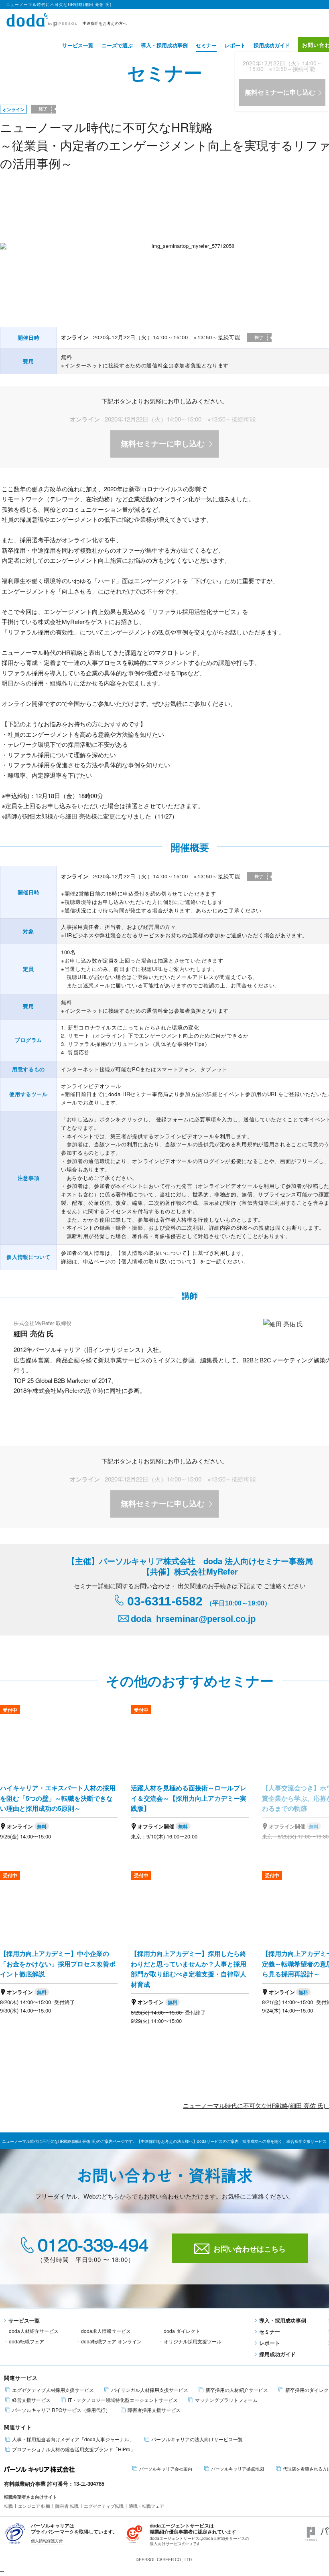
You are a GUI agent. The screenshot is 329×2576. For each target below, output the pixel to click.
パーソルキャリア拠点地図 (238, 2469)
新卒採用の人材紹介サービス (237, 2390)
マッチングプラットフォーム (226, 2400)
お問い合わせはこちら (250, 2249)
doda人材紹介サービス (34, 2331)
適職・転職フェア (146, 2506)
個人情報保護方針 (47, 2541)
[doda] (42, 19)
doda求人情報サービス (106, 2331)
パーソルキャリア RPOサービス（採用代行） (61, 2410)
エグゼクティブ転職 (104, 2506)
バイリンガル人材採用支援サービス (150, 2390)
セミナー (206, 45)
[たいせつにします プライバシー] (15, 2532)
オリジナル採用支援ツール (193, 2341)
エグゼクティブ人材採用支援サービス (53, 2390)
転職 (8, 2506)
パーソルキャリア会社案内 (166, 2469)
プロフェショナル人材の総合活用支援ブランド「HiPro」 (74, 2449)
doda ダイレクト (182, 2331)
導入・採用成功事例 (164, 45)
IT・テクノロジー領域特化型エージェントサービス (123, 2400)
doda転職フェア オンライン (111, 2341)
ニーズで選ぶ (117, 45)
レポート (235, 45)
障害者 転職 (67, 2506)
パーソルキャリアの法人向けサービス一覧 (197, 2439)
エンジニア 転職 (34, 2506)
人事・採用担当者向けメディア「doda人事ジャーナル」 (73, 2439)
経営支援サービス (31, 2400)
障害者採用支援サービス (154, 2410)
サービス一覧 (78, 45)
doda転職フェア (26, 2341)
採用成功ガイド (272, 45)
